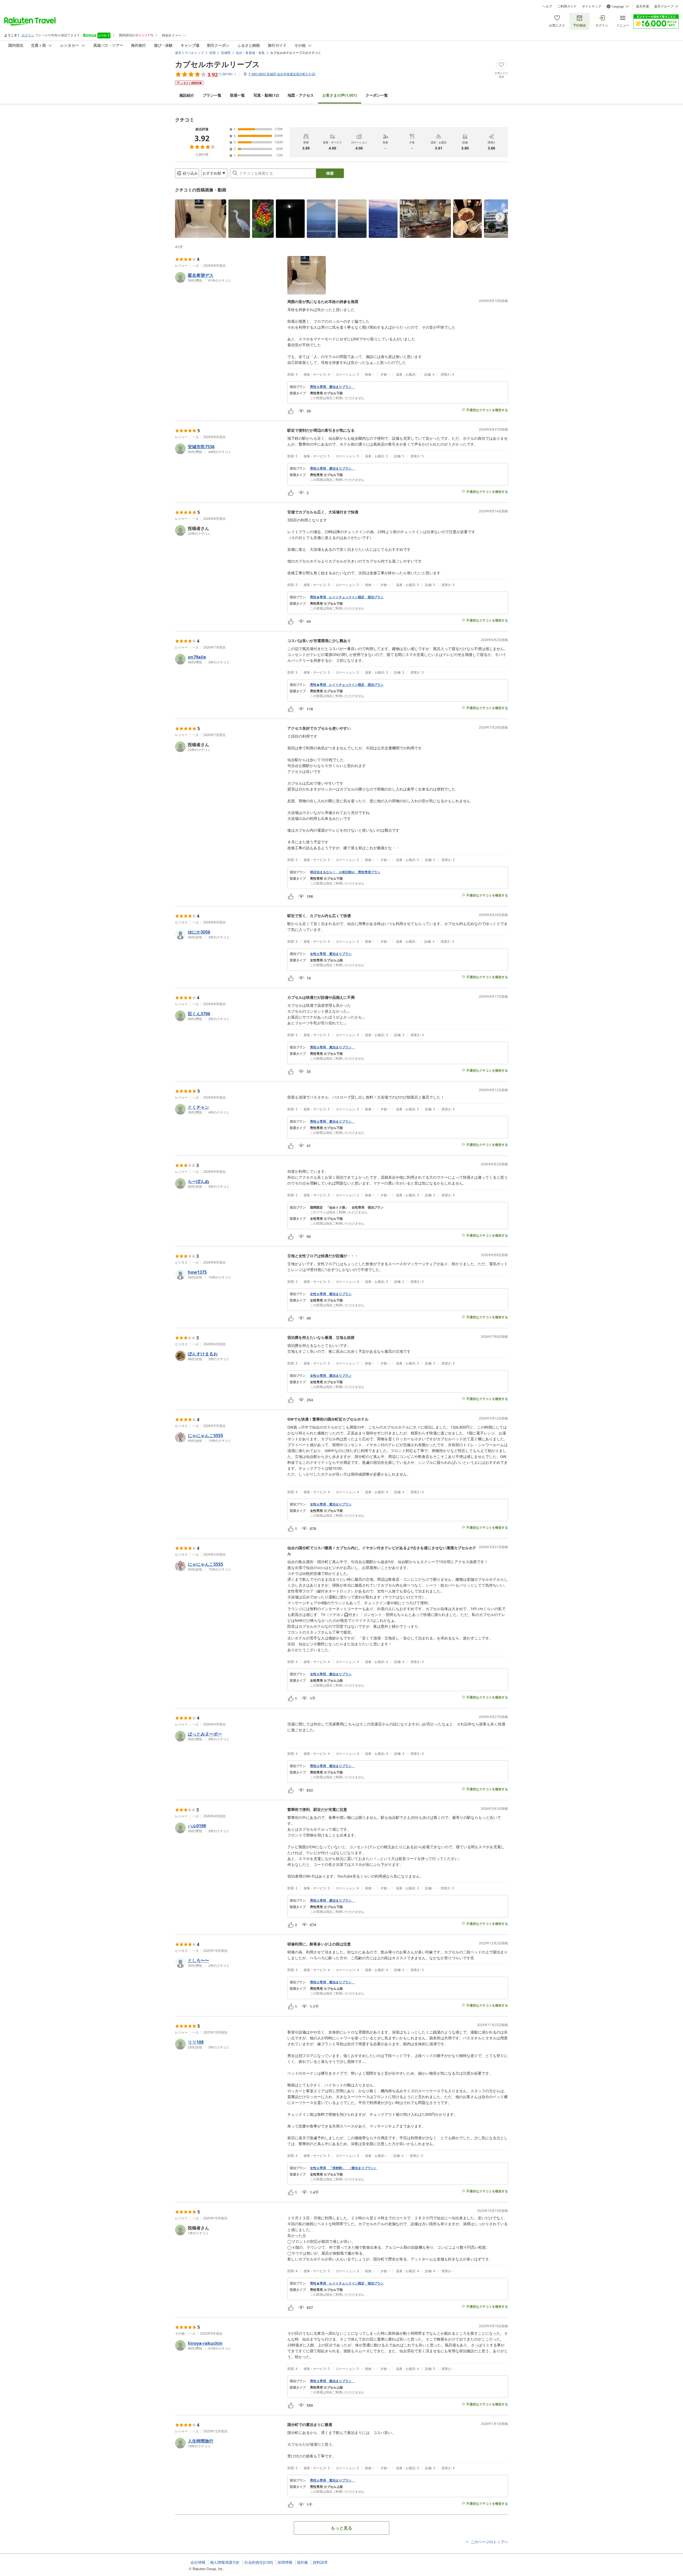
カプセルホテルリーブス (217, 64)
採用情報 (285, 2562)
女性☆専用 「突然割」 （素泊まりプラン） (344, 2168)
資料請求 (320, 2562)
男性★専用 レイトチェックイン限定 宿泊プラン (347, 597)
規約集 (303, 2562)
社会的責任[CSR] (259, 2562)
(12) (266, 95)
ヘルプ (547, 6)
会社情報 (198, 2562)
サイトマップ (591, 6)
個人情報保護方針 (225, 2562)
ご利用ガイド (567, 6)
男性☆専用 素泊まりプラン (332, 387)
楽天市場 (642, 6)
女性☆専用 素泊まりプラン (331, 954)
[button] (201, 219)
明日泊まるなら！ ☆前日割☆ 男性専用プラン (345, 872)
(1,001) (340, 95)
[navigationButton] (500, 217)
